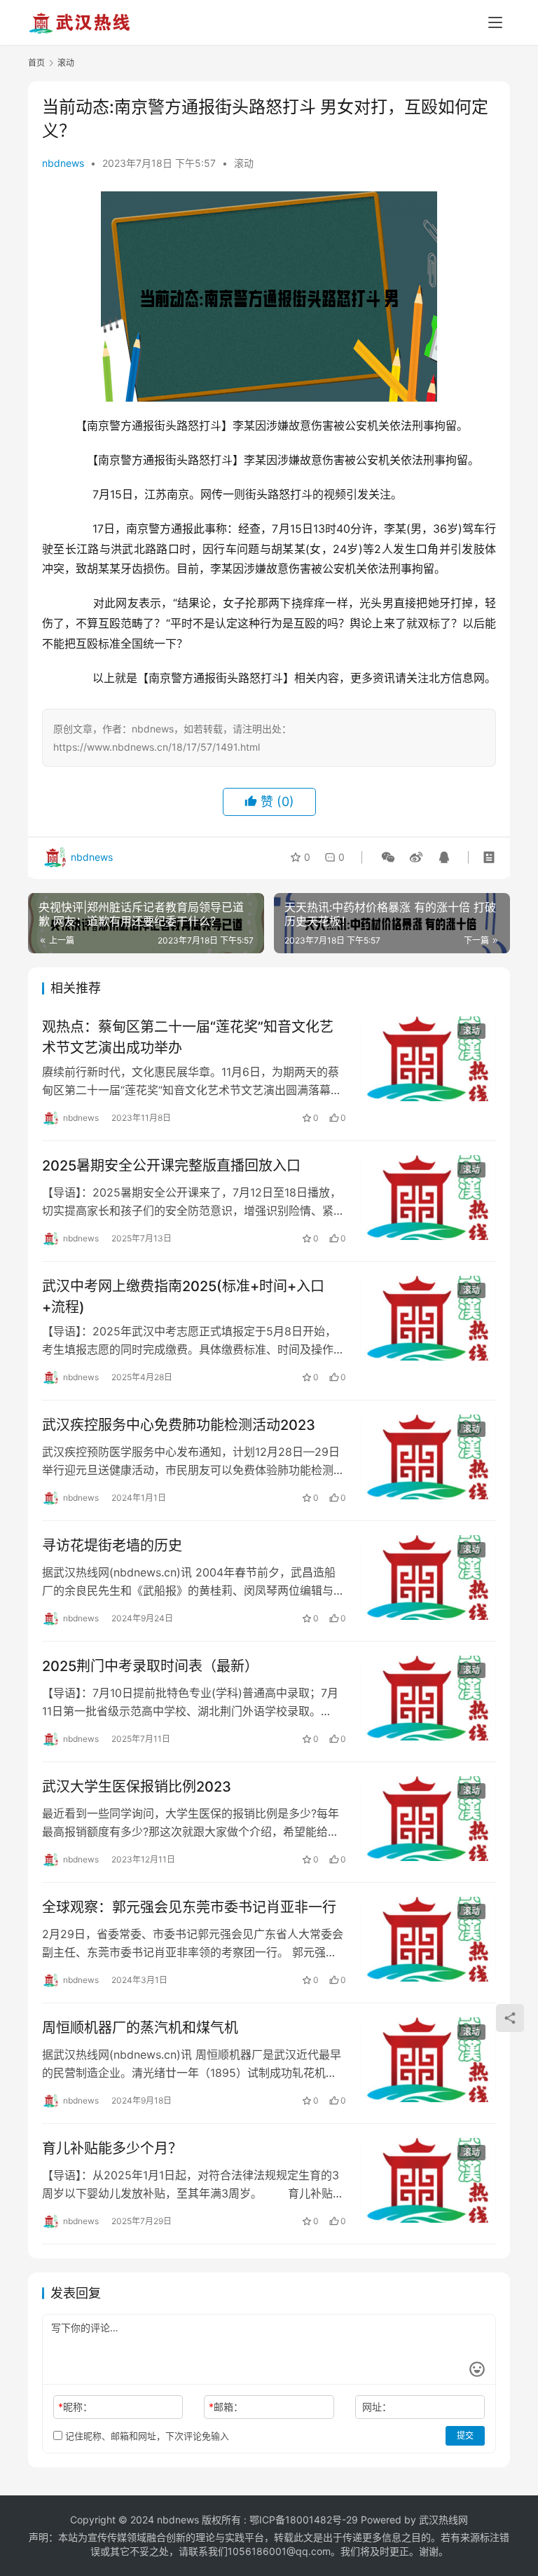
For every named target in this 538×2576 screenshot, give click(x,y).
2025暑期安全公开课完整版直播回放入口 (171, 1166)
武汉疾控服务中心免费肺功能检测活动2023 (179, 1425)
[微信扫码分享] (388, 857)
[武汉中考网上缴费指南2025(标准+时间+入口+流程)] (428, 1318)
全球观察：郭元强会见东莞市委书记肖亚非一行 (189, 1907)
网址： (377, 2407)
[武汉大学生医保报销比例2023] (428, 1819)
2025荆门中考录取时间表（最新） (150, 1666)
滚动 (244, 163)
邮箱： (226, 2407)
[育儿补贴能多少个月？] (428, 2180)
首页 (36, 63)
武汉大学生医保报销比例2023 (137, 1787)
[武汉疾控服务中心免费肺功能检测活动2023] (428, 1457)
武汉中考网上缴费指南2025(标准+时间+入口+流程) (183, 1296)
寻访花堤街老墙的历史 (112, 1546)
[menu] (495, 22)
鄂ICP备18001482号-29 (304, 2520)
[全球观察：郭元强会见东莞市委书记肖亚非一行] (428, 1939)
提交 (465, 2435)
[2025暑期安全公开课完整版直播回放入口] (428, 1198)
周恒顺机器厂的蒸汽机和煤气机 (140, 2028)
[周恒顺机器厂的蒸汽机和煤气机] (428, 2060)
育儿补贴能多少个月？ (112, 2148)
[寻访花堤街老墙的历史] (428, 1577)
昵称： (75, 2407)
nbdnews (63, 163)
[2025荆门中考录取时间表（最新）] (428, 1698)
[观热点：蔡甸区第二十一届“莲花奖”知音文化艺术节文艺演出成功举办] (428, 1059)
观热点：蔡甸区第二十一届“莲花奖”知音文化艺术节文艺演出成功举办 (188, 1037)
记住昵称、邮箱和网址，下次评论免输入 (146, 2436)
